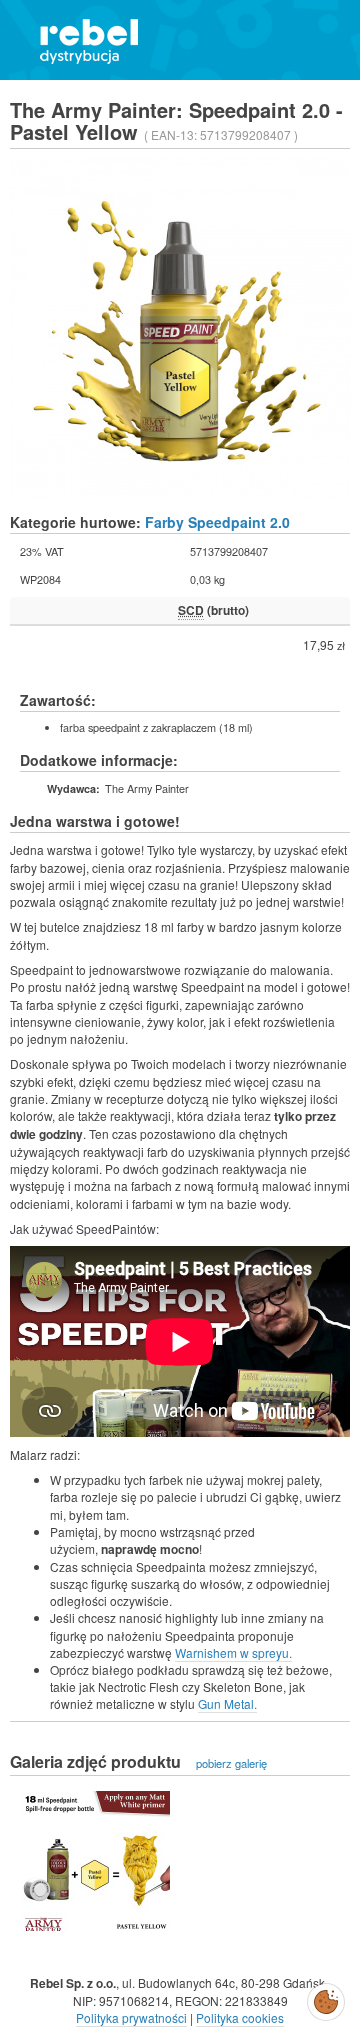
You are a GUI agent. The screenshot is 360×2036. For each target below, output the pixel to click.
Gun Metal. (227, 1703)
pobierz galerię (231, 1763)
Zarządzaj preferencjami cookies (326, 1998)
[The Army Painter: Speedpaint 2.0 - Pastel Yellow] (95, 1861)
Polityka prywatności (131, 2017)
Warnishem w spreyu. (233, 1652)
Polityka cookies (240, 2017)
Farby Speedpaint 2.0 (217, 522)
